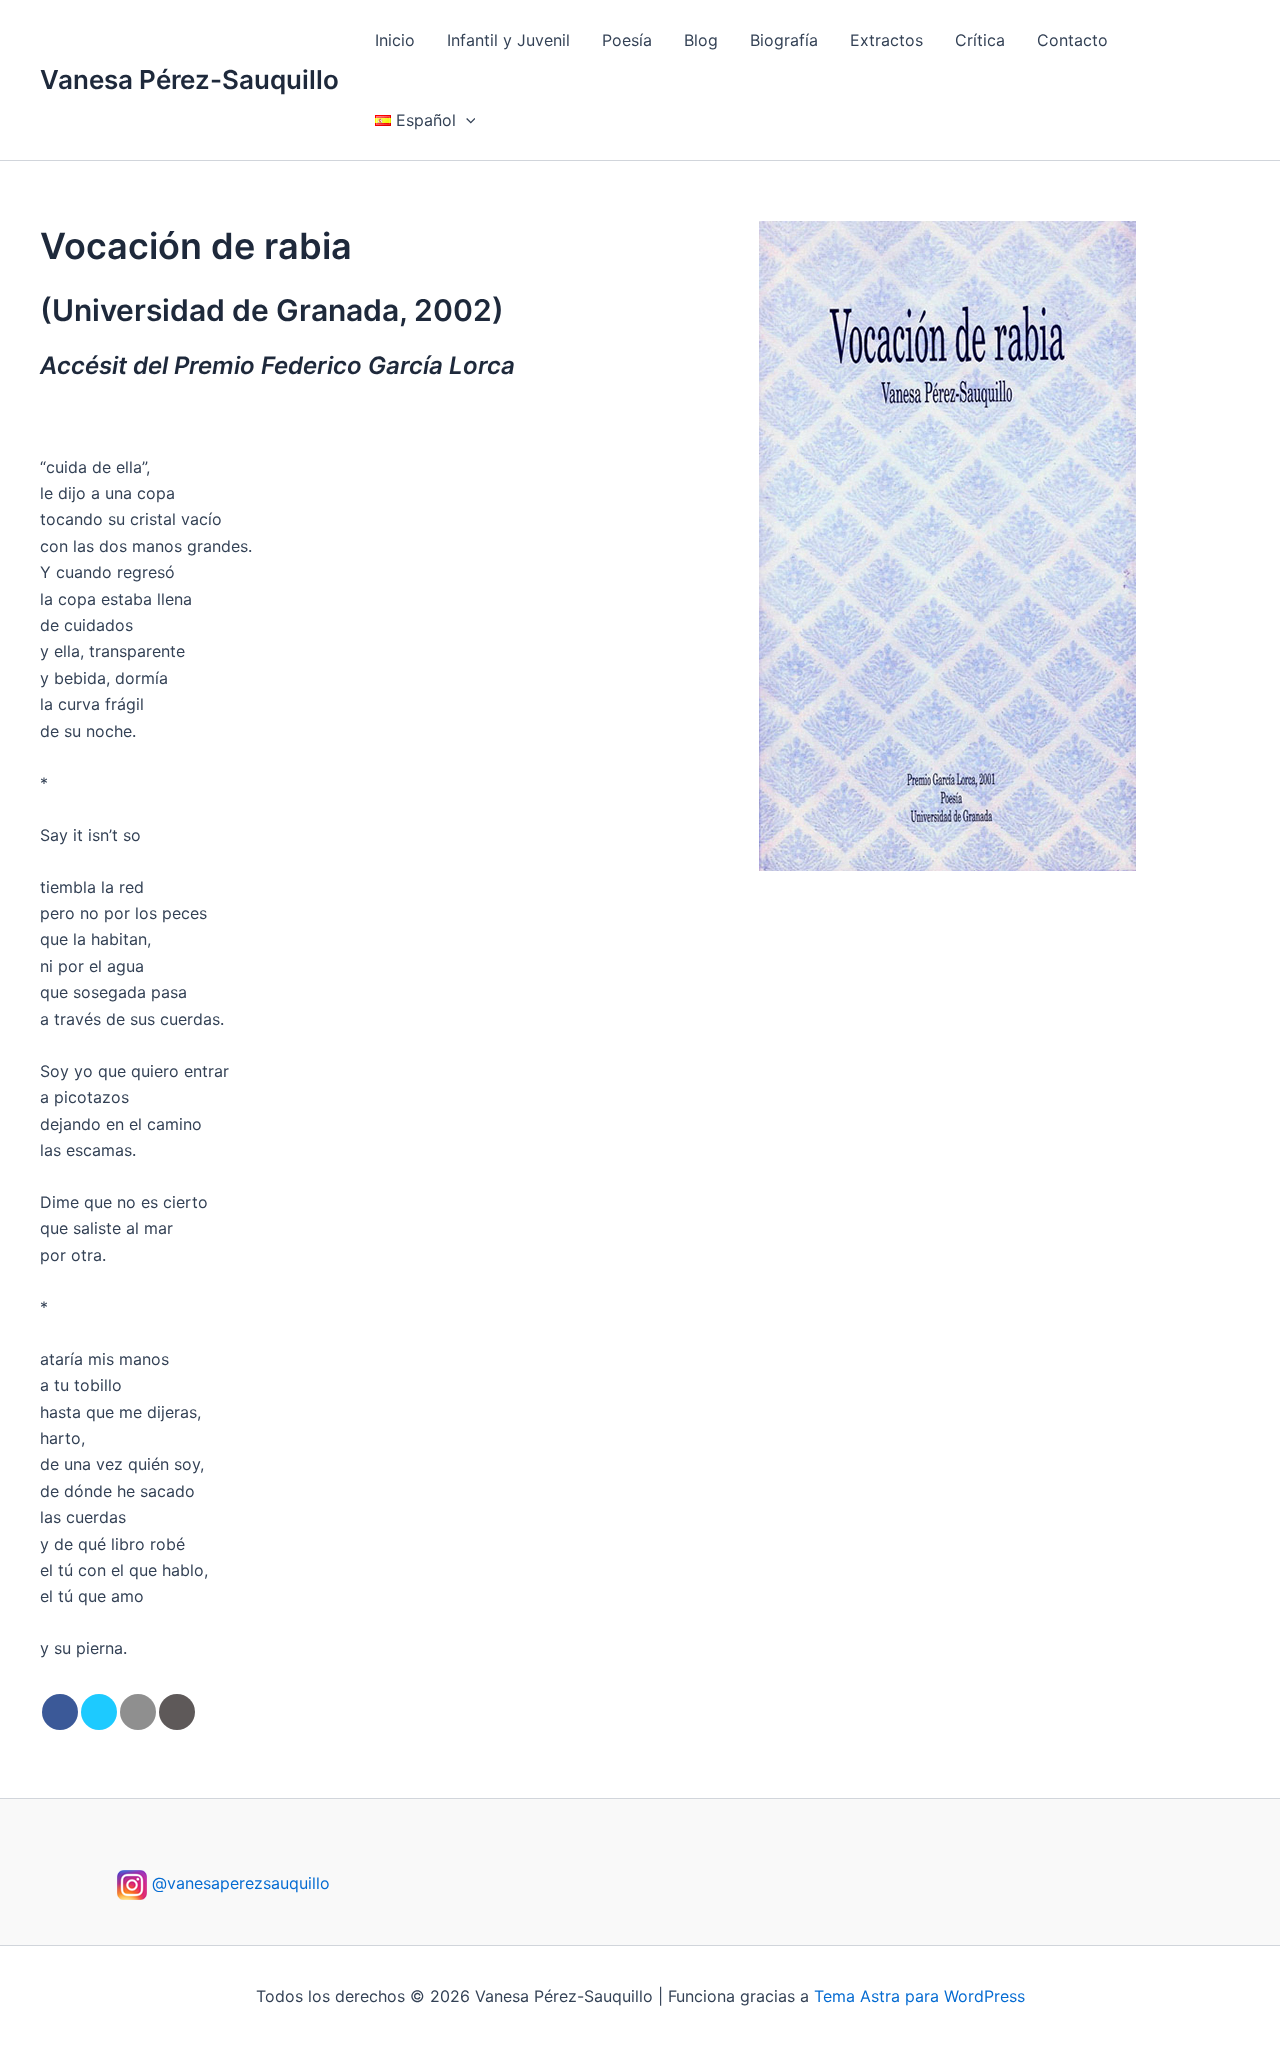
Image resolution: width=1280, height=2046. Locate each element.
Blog (701, 40)
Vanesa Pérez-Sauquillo (189, 79)
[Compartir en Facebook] (60, 1712)
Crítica (980, 40)
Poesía (627, 40)
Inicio (395, 40)
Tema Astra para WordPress (919, 1996)
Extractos (886, 40)
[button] (466, 120)
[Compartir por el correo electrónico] (138, 1712)
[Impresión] (177, 1712)
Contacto (1072, 40)
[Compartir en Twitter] (99, 1712)
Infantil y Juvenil (508, 40)
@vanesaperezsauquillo (238, 1883)
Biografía (784, 40)
